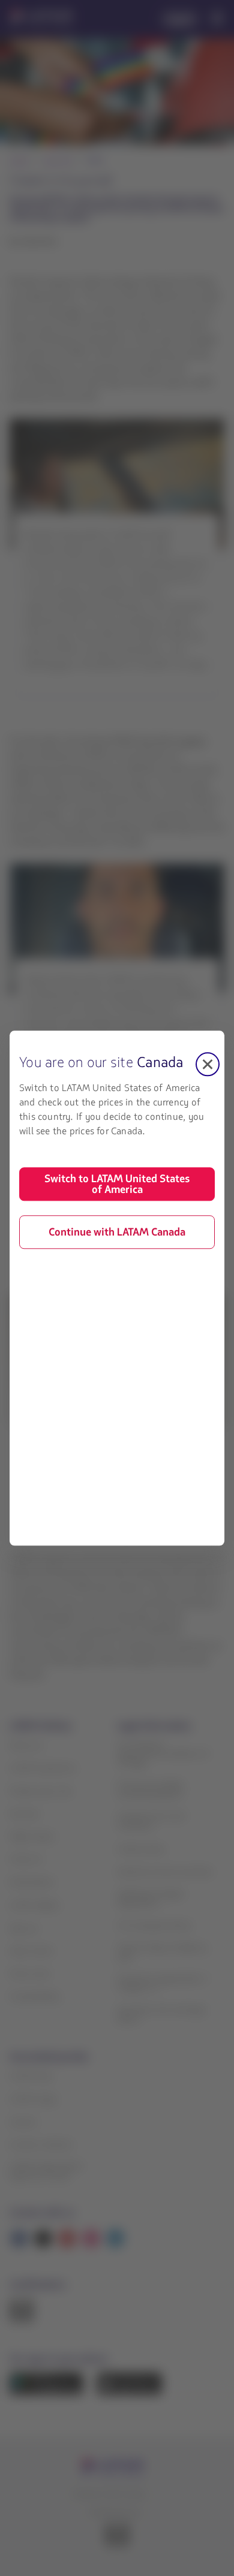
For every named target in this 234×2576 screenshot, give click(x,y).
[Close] (208, 1064)
